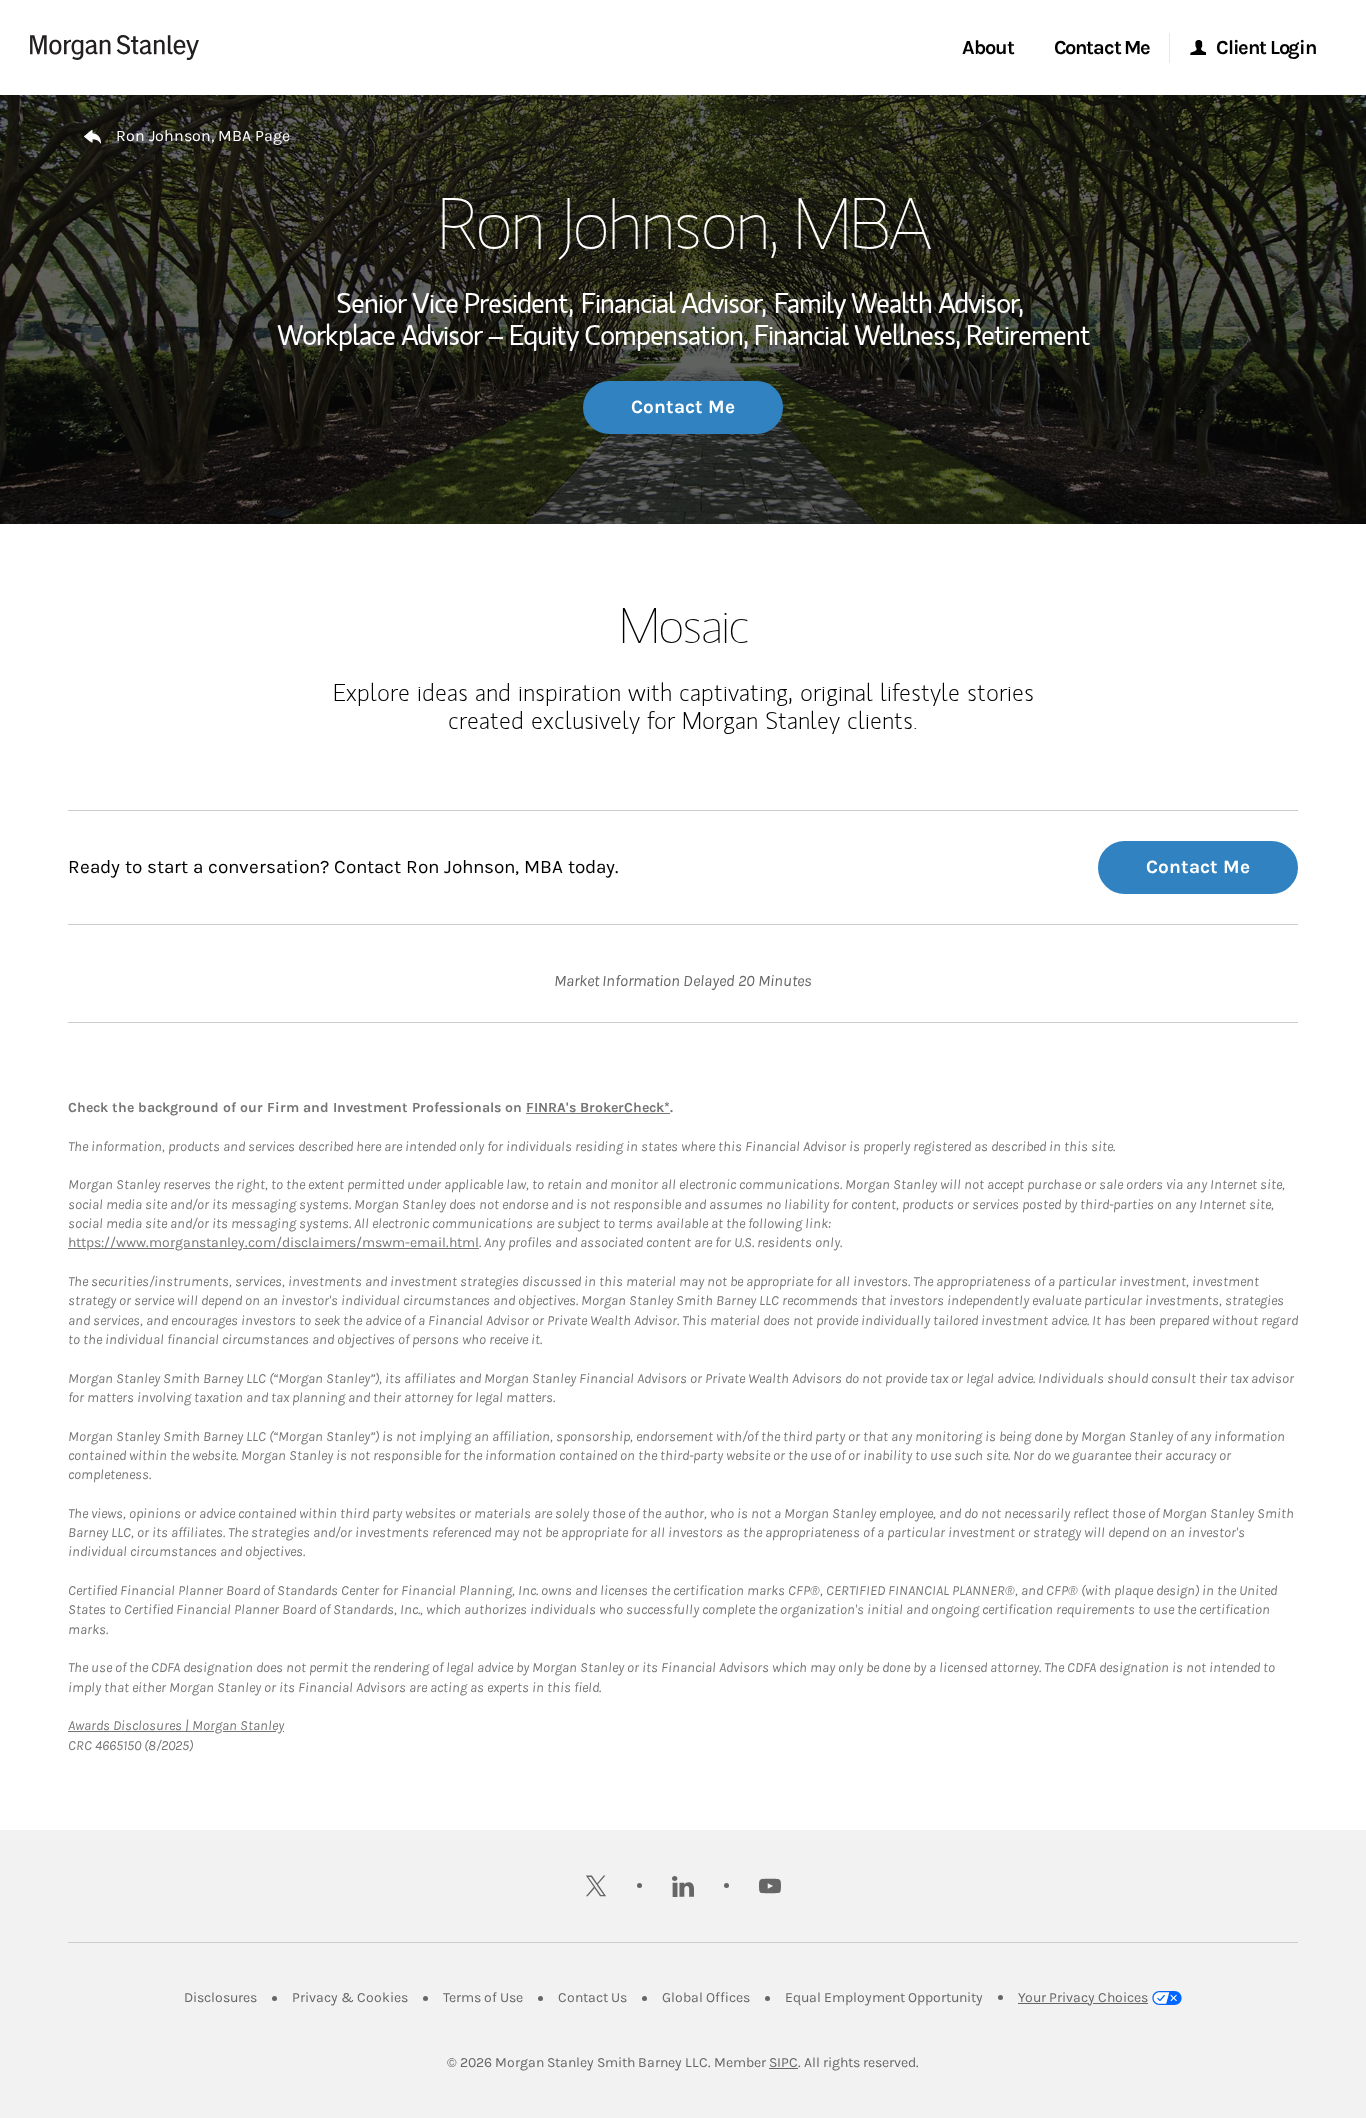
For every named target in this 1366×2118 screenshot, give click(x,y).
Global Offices (706, 1997)
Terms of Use (483, 1997)
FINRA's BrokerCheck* (598, 1107)
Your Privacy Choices (1083, 1997)
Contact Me (683, 407)
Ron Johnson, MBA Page (203, 135)
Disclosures (220, 1997)
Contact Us (592, 1997)
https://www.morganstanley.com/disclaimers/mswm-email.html (273, 1242)
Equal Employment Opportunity (884, 1997)
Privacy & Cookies (350, 1997)
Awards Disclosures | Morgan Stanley (176, 1725)
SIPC (783, 2062)
